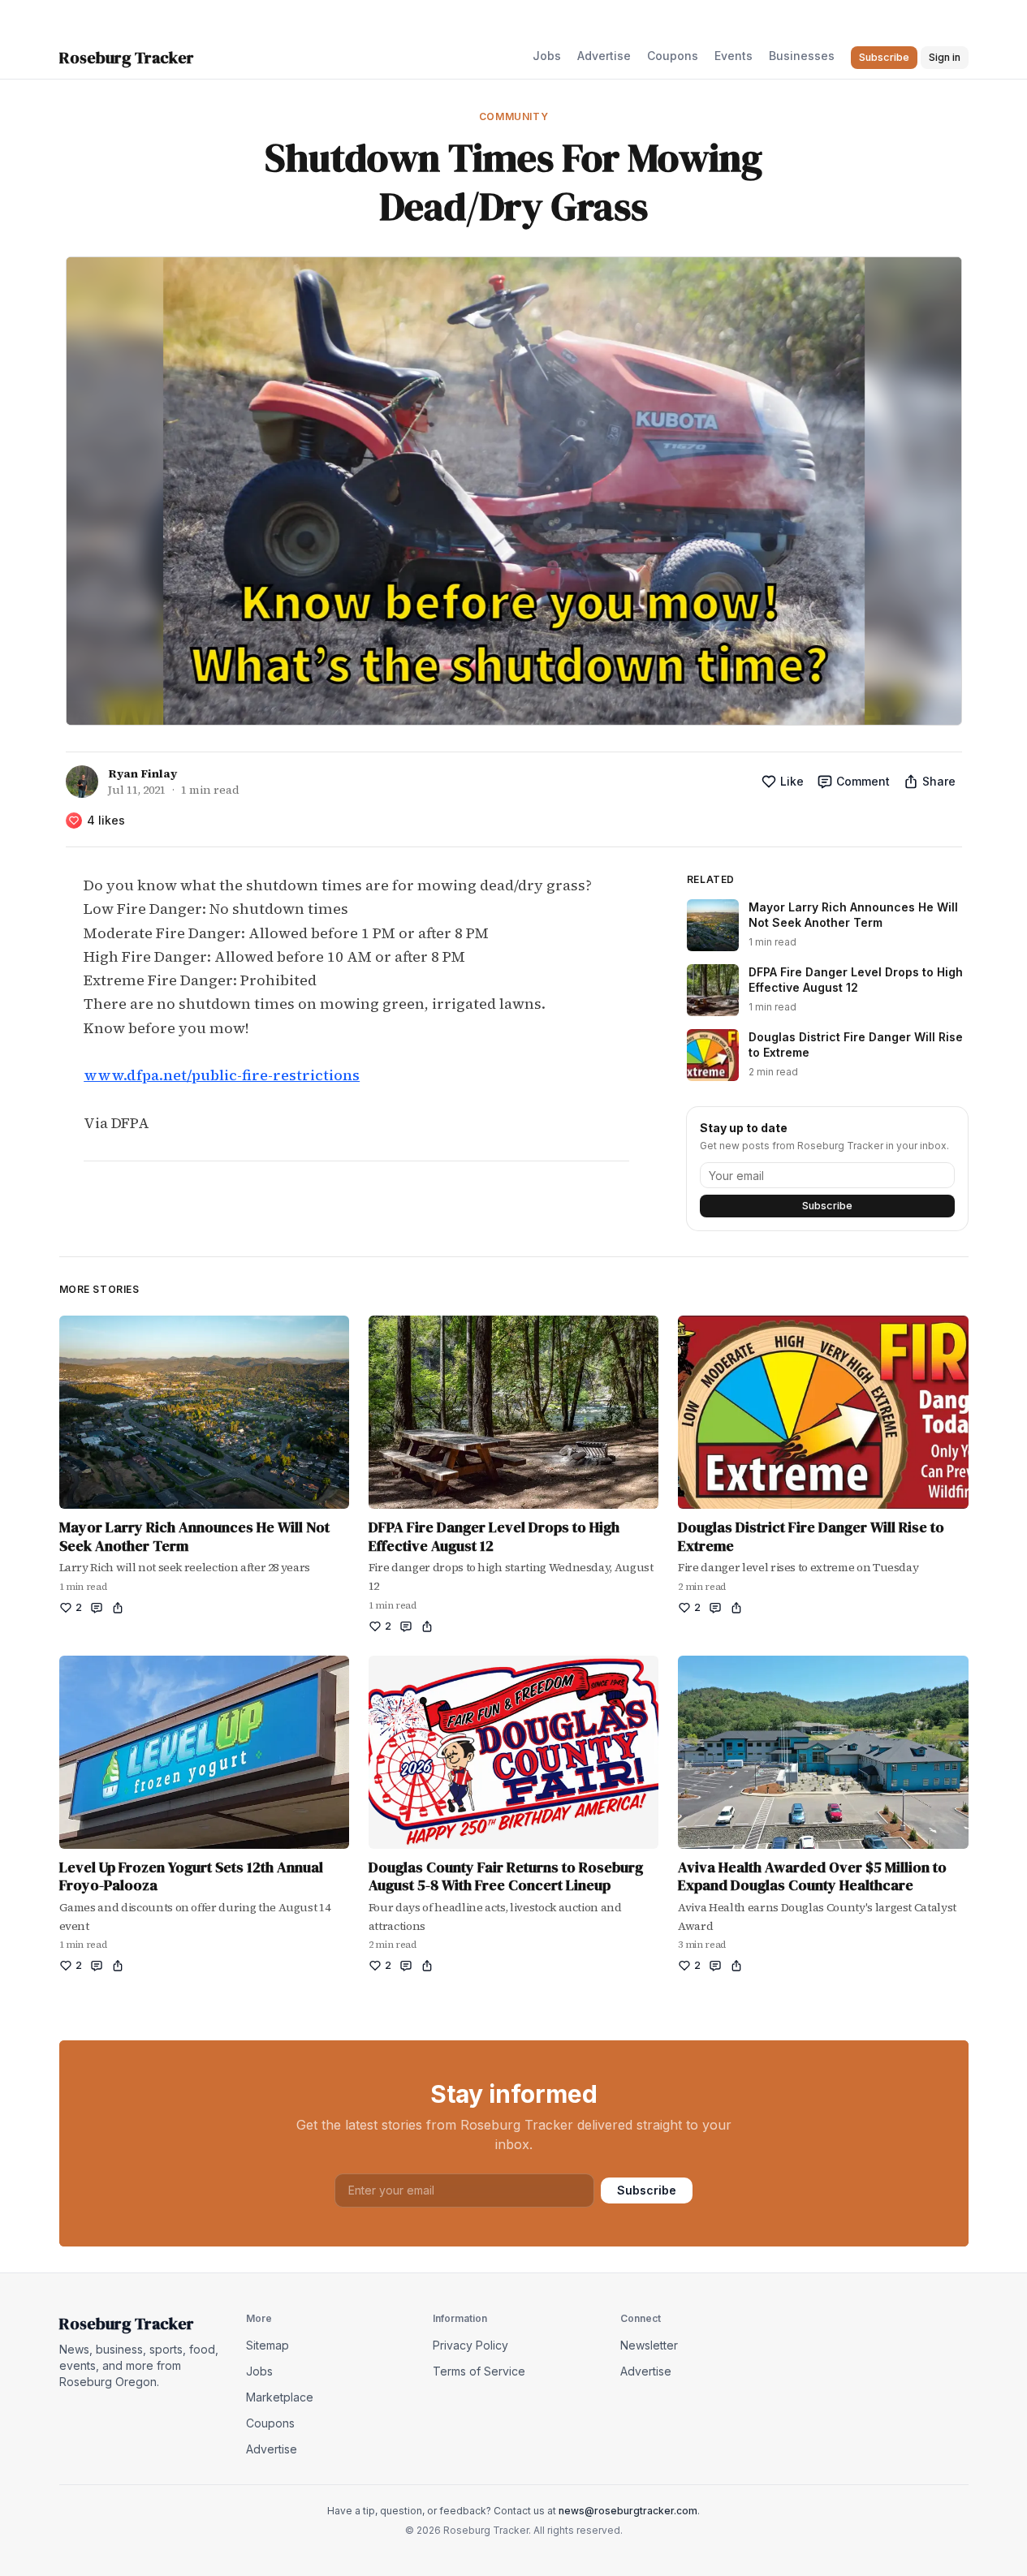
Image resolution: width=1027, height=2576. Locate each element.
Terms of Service (479, 2371)
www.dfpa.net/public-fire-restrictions (222, 1075)
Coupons (673, 56)
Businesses (802, 56)
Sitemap (268, 2345)
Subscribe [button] (884, 57)
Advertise (604, 56)
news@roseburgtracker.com (628, 2511)
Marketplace (280, 2397)
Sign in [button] (945, 57)
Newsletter (649, 2345)
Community (513, 116)
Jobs (547, 56)
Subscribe (827, 1206)
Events (734, 56)
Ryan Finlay (142, 773)
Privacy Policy (470, 2345)
